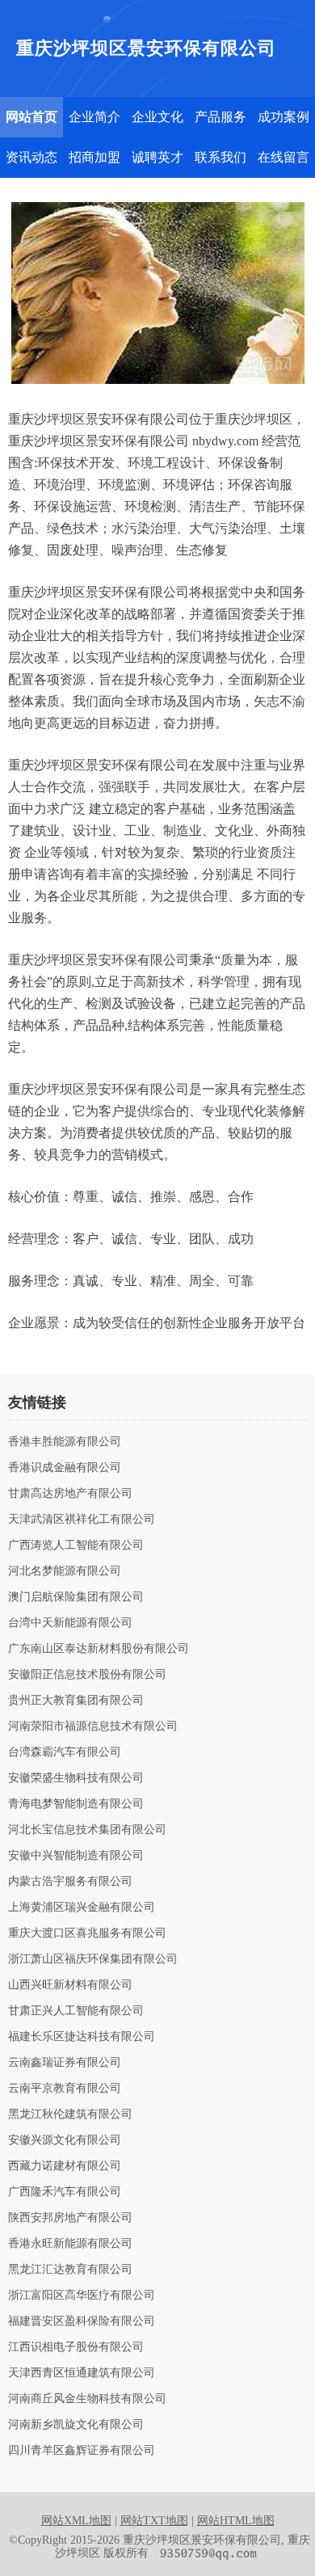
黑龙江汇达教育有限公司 (70, 2270)
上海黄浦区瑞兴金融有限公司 (82, 1908)
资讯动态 (31, 157)
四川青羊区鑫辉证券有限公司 (82, 2451)
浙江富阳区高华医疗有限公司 (82, 2296)
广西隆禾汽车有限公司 (65, 2192)
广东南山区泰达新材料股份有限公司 (99, 1649)
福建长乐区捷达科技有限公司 (82, 2037)
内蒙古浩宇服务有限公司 (70, 1882)
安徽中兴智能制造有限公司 (76, 1856)
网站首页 (31, 117)
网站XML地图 (76, 2521)
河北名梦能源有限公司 (65, 1571)
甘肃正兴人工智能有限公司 (76, 2011)
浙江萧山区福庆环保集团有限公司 (93, 1959)
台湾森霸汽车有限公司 (65, 1752)
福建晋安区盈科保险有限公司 (82, 2321)
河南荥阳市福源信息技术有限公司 (93, 1726)
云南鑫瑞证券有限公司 (65, 2063)
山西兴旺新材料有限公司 (70, 1985)
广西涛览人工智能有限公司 (76, 1545)
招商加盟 (94, 157)
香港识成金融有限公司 (65, 1468)
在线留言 (283, 157)
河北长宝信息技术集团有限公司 (87, 1830)
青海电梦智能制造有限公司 (76, 1804)
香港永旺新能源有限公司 (70, 2244)
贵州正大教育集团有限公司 (76, 1701)
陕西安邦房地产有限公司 (70, 2218)
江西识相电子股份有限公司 (76, 2347)
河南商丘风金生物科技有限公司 (87, 2399)
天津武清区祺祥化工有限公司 (82, 1520)
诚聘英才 (157, 157)
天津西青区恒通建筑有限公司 (82, 2373)
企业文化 (157, 117)
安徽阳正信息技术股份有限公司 (87, 1675)
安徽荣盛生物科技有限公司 (76, 1778)
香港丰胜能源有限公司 (65, 1442)
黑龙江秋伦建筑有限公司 (70, 2114)
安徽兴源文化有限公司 (65, 2140)
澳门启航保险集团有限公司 (76, 1597)
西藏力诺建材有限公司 (65, 2166)
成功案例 (283, 117)
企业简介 (94, 117)
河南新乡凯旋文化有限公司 (76, 2425)
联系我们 (220, 157)
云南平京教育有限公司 (65, 2089)
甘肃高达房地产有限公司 (70, 1494)
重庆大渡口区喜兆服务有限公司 (87, 1933)
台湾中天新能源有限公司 (70, 1623)
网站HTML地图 (236, 2521)
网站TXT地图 (154, 2521)
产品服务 (220, 117)
